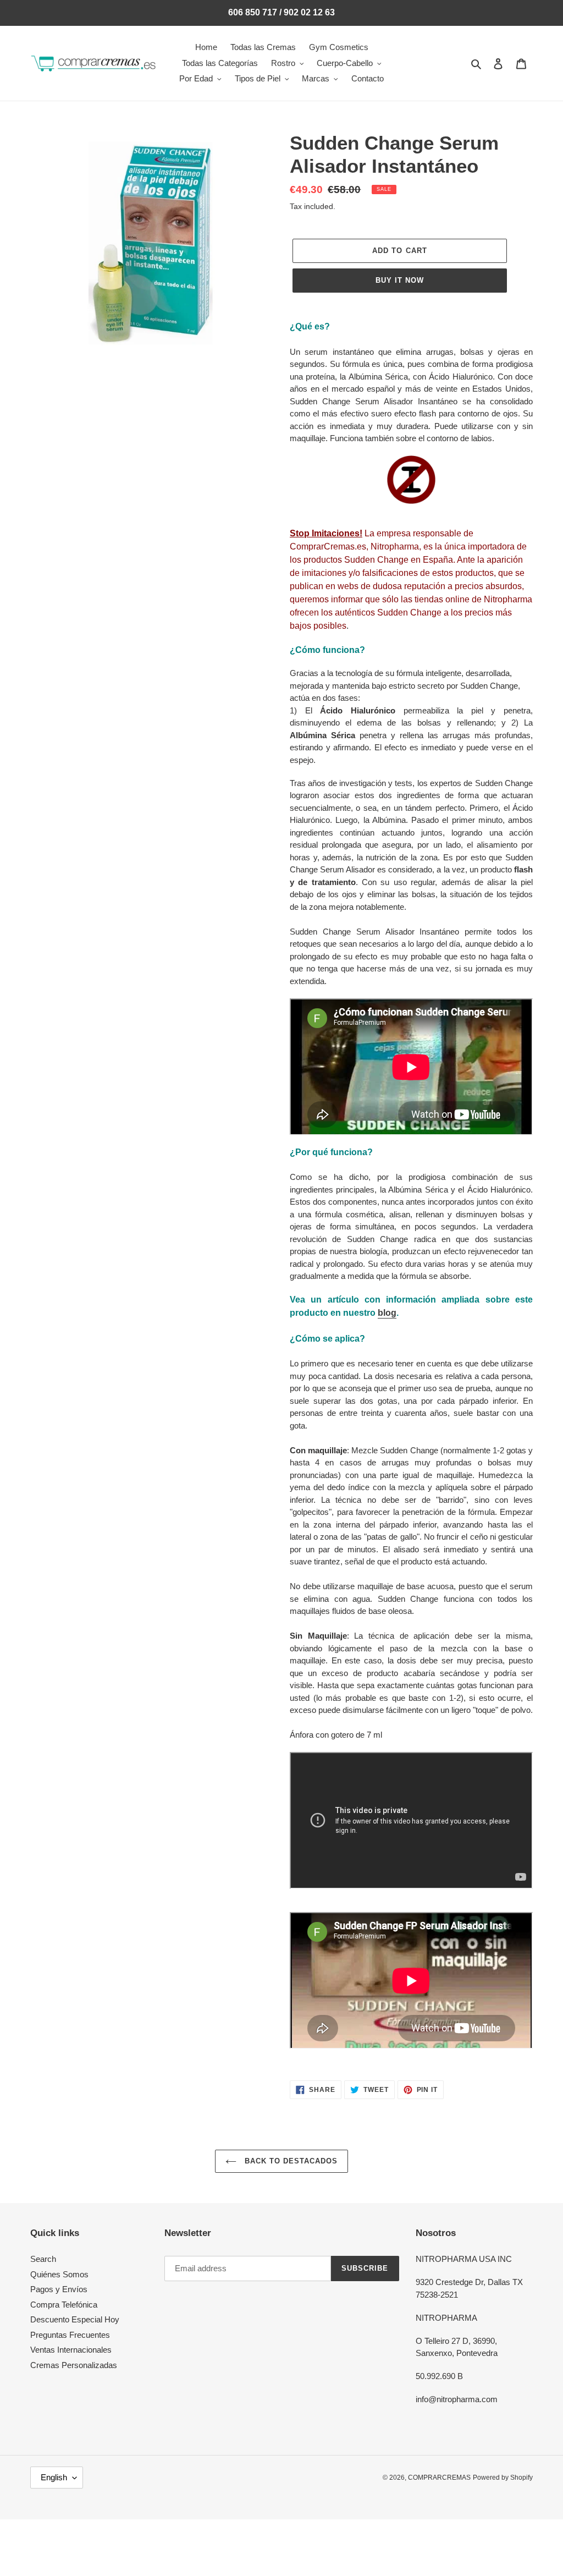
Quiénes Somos (59, 2274)
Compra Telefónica (64, 2305)
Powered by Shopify (503, 2478)
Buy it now (400, 280)
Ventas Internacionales (71, 2350)
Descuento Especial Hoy (75, 2319)
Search (43, 2259)
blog (387, 1313)
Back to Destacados (290, 2161)
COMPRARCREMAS (439, 2478)
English (54, 2477)
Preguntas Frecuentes (70, 2335)
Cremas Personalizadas (74, 2365)
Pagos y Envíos (59, 2289)
